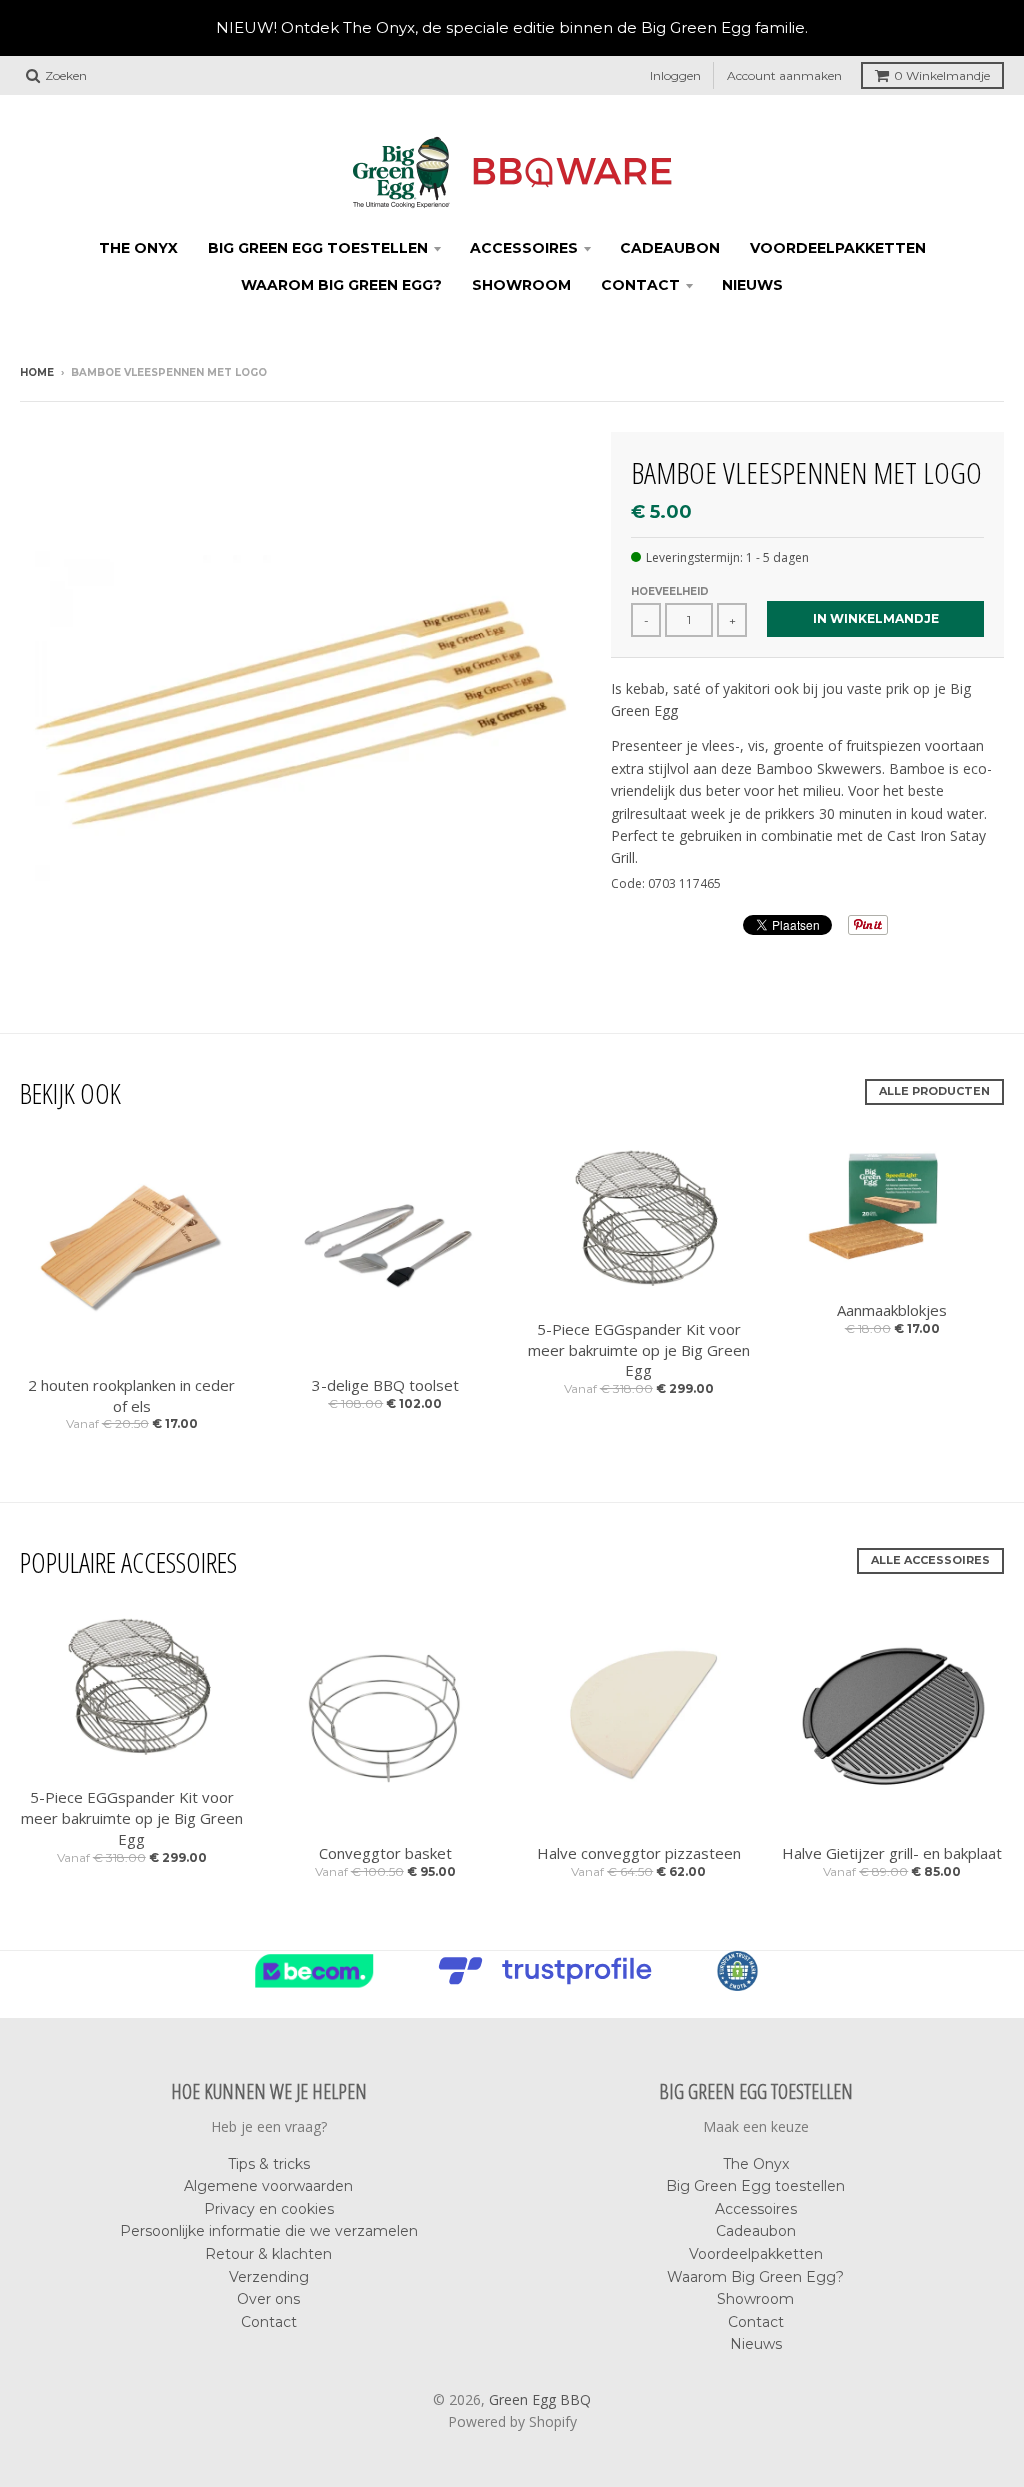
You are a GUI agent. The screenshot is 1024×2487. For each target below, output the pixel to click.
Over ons (268, 2299)
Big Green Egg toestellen (318, 248)
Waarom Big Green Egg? (341, 285)
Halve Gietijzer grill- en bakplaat (892, 1853)
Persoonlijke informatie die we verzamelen (269, 2231)
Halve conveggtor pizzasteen (639, 1853)
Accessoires (524, 248)
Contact (640, 285)
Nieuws (752, 285)
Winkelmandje (942, 75)
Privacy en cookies (269, 2209)
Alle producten (934, 1091)
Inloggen (675, 75)
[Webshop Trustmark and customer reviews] (319, 1985)
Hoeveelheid (670, 591)
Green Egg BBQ (540, 2399)
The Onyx (138, 248)
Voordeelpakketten (838, 248)
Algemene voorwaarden (268, 2186)
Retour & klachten (268, 2254)
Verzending (269, 2277)
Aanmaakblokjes (892, 1310)
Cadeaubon (670, 248)
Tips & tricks (269, 2164)
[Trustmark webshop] (550, 1985)
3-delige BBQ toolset (385, 1385)
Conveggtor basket (385, 1853)
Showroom (521, 285)
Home (37, 372)
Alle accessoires (930, 1560)
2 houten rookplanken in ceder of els (131, 1395)
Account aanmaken (784, 75)
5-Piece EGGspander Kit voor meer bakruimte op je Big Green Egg (639, 1350)
